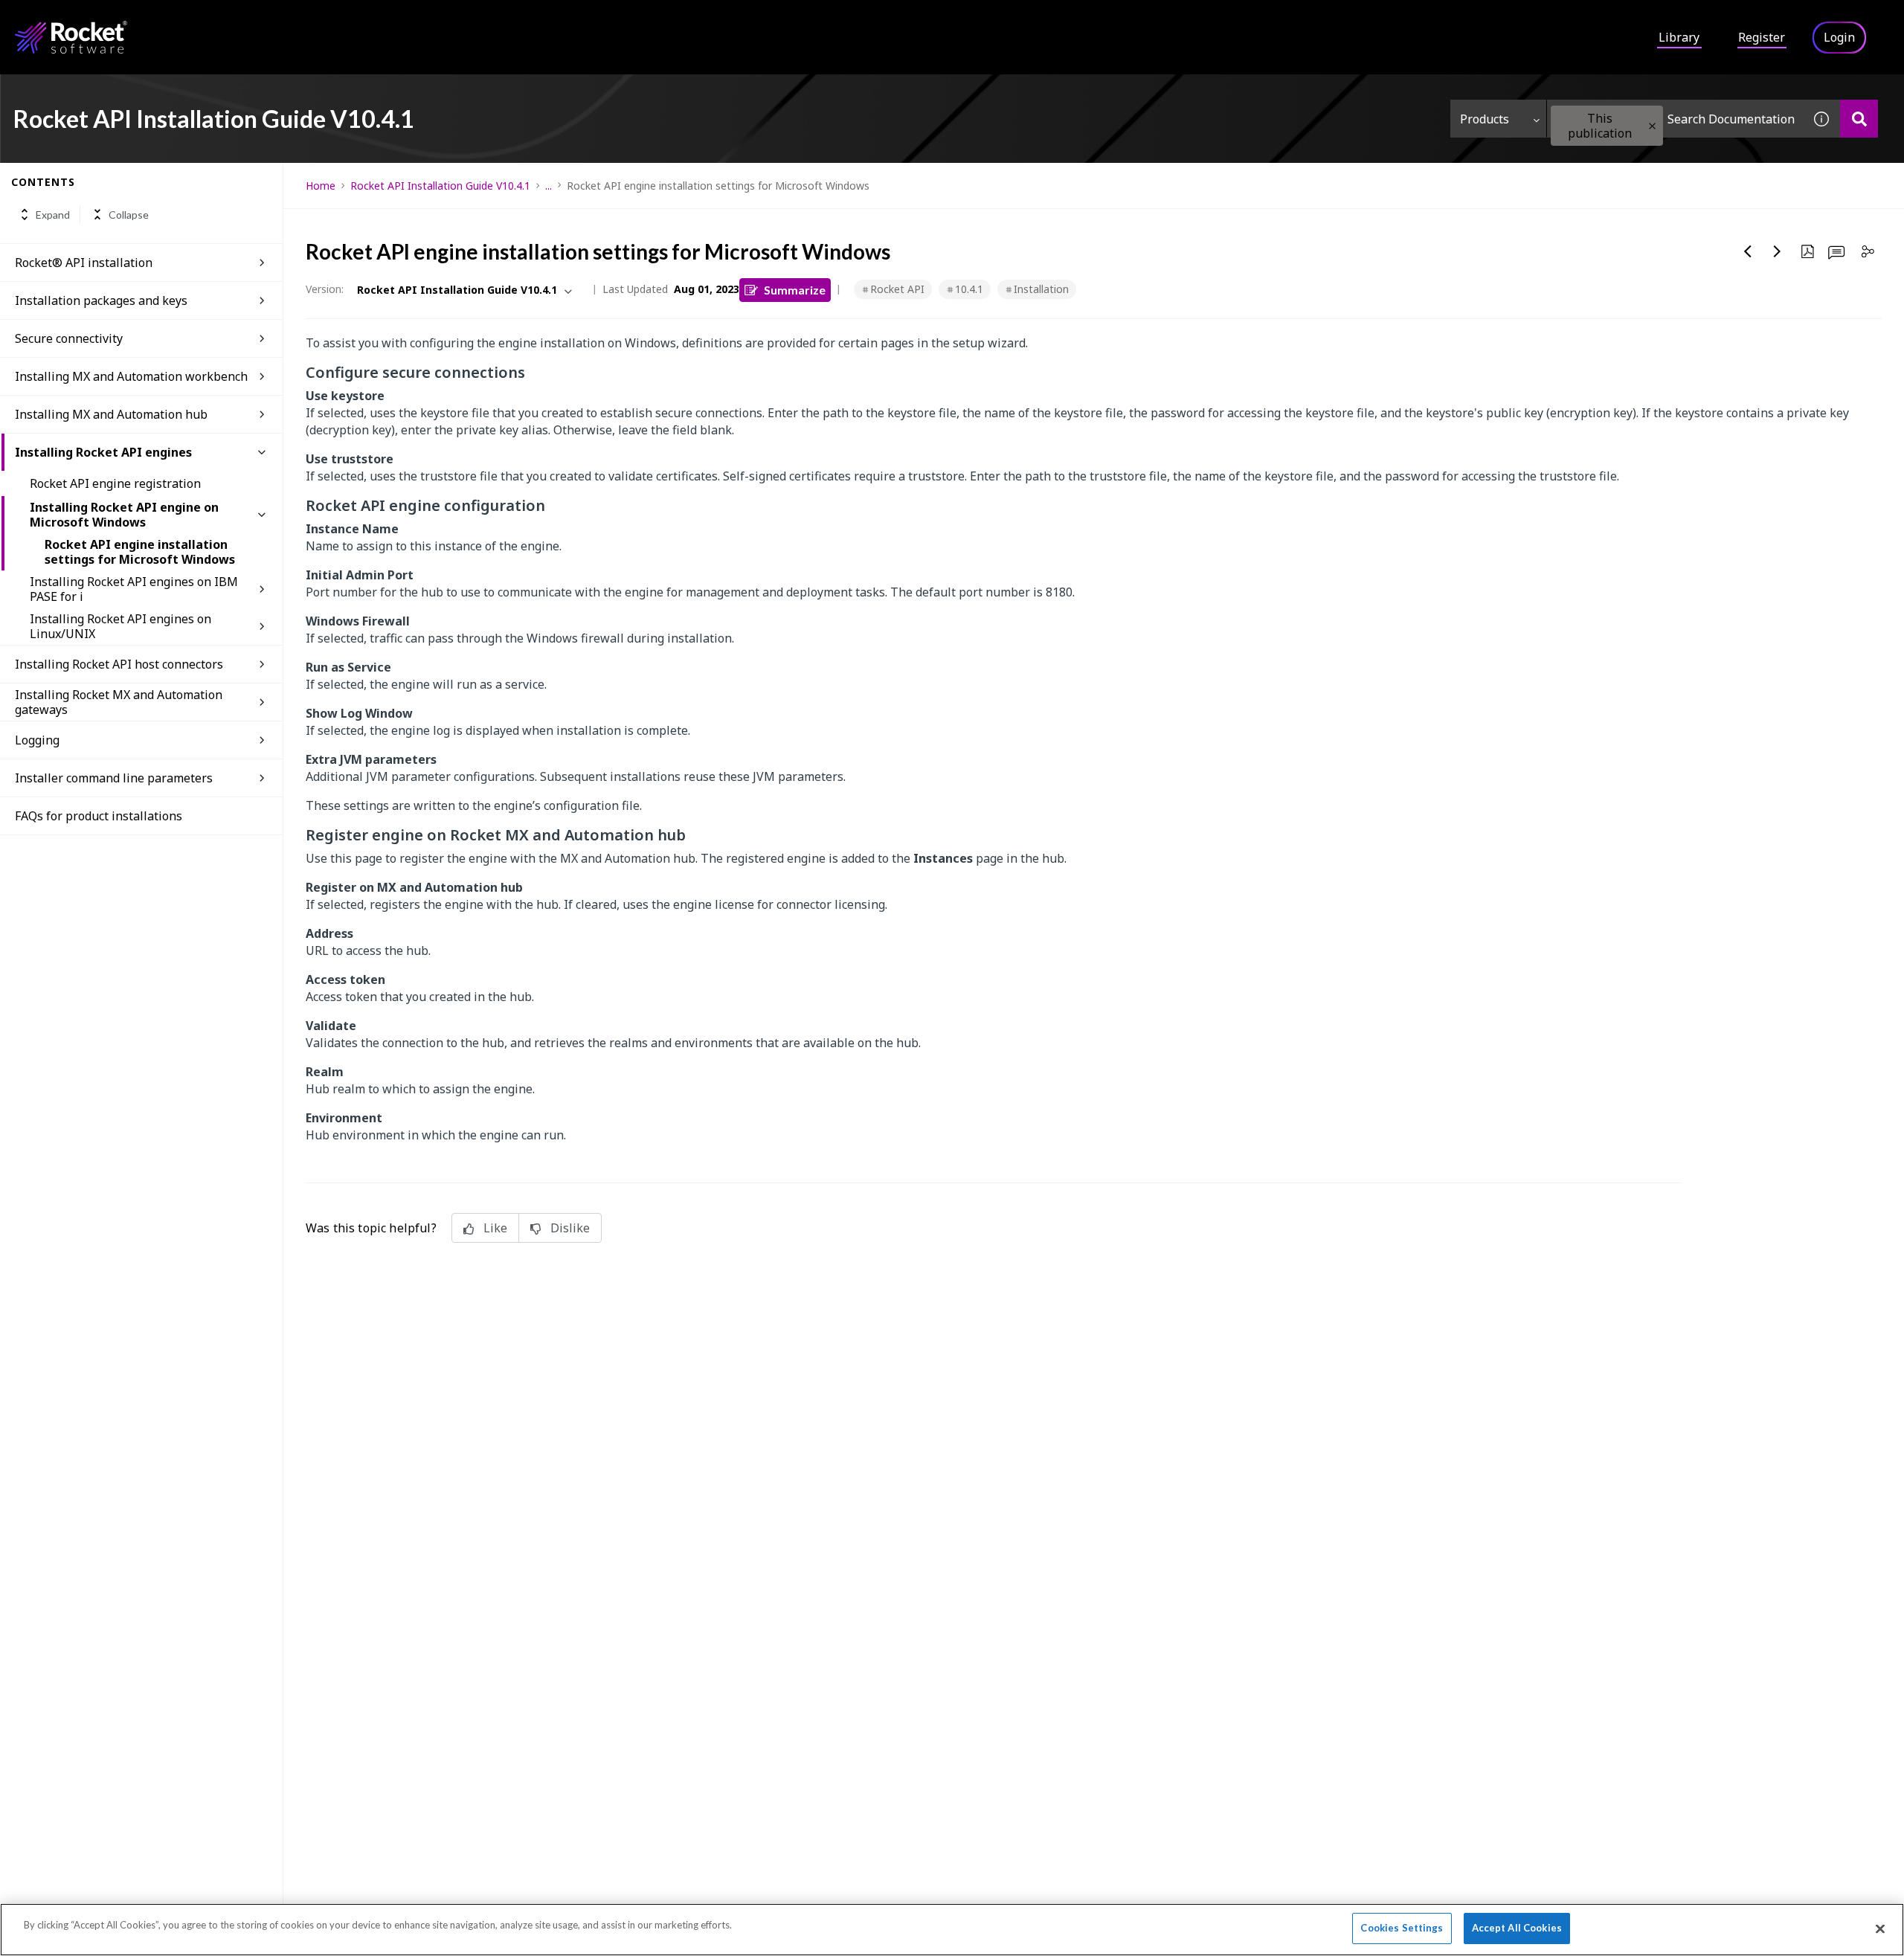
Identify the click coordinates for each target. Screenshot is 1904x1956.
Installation (1041, 289)
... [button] (549, 186)
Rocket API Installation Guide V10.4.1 (440, 186)
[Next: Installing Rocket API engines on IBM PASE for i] (1778, 251)
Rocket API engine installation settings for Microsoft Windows (140, 552)
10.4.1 (969, 289)
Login (1839, 37)
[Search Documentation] (1859, 119)
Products (1485, 119)
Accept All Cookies (1517, 1928)
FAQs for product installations (99, 816)
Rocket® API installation (84, 263)
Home (321, 186)
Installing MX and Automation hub (111, 414)
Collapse (129, 215)
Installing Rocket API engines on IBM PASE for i (134, 589)
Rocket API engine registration (115, 483)
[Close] (1880, 1928)
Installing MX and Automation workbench (131, 376)
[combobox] (1675, 119)
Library (1679, 37)
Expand (53, 215)
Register (1762, 37)
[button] (1652, 126)
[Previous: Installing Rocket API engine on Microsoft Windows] (1748, 251)
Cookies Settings (1402, 1928)
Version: (325, 289)
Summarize (795, 290)
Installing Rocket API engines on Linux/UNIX (120, 626)
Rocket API (897, 289)
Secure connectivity (69, 338)
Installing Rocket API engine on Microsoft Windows (124, 515)
